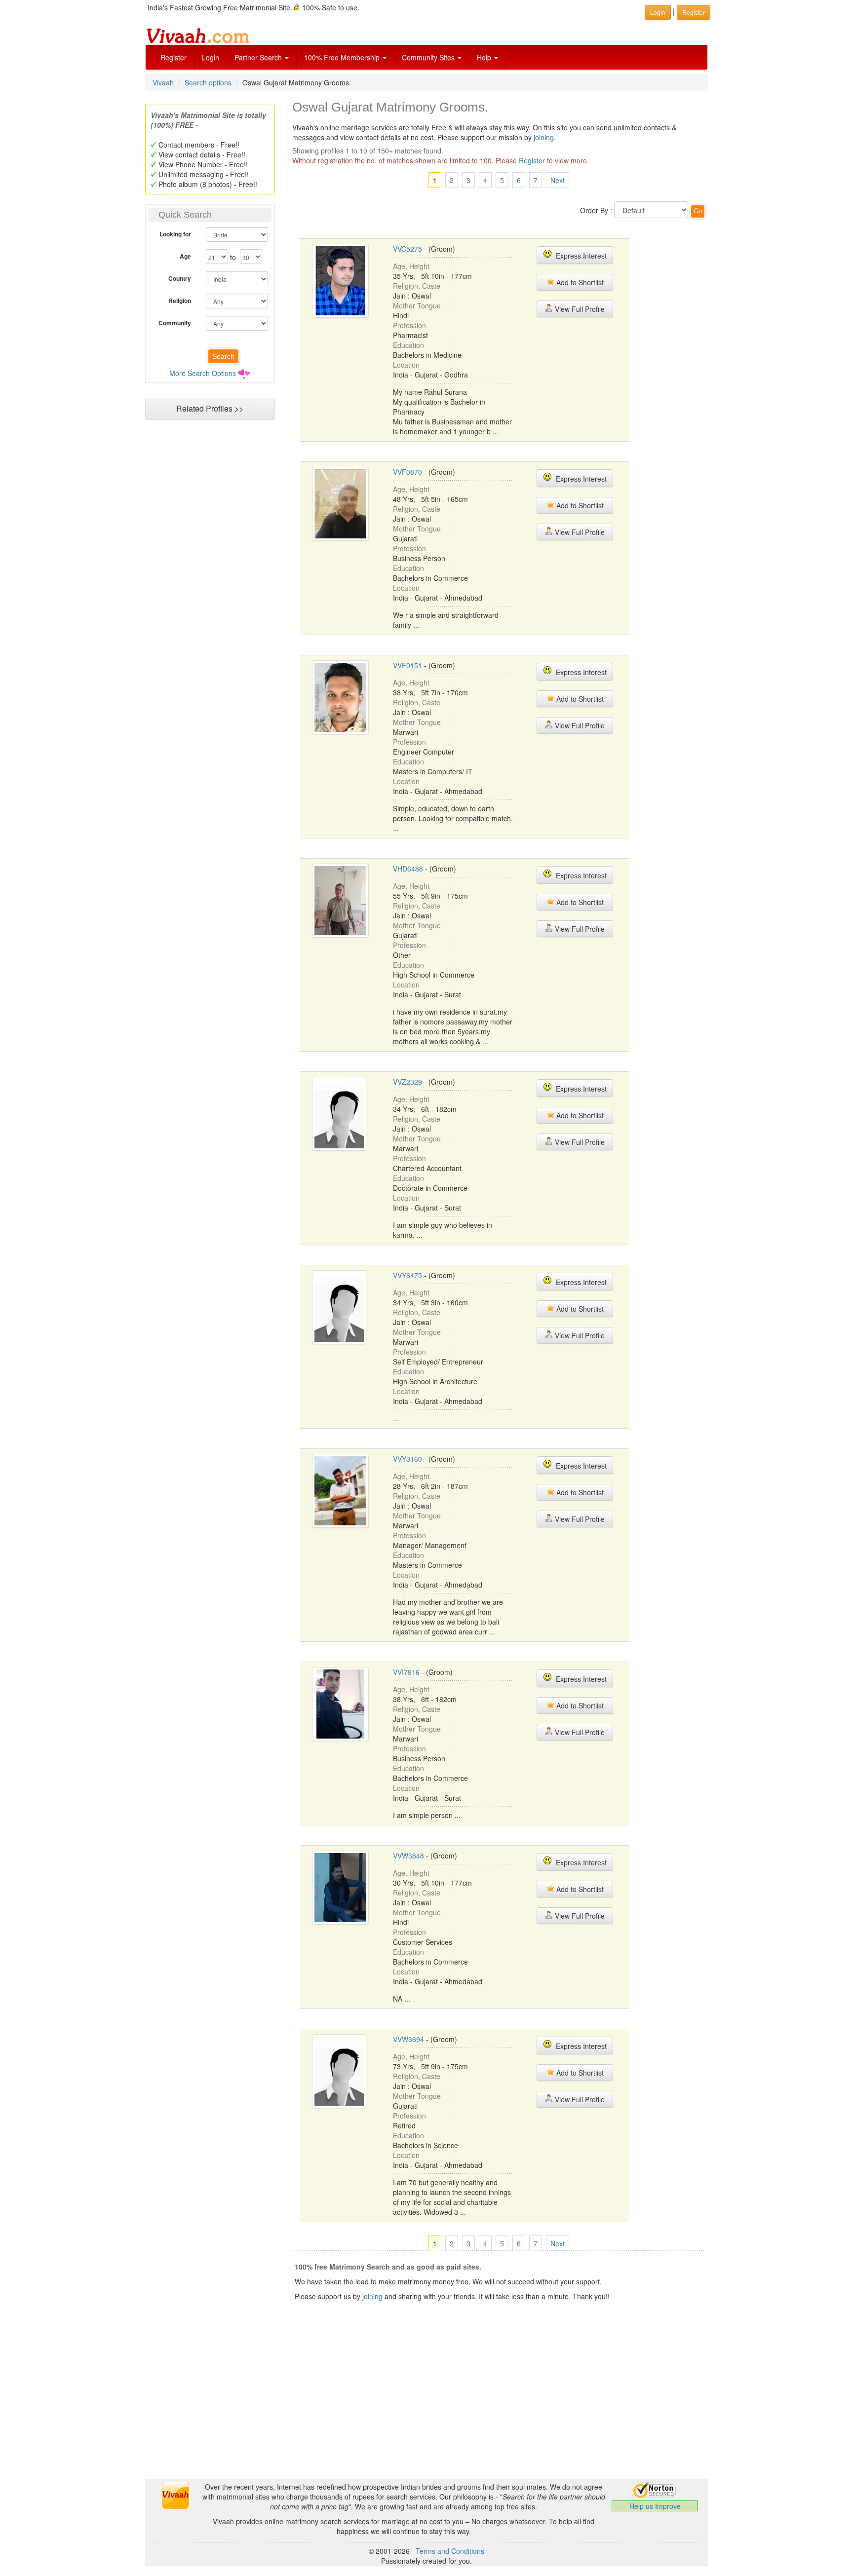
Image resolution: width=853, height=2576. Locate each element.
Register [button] (694, 12)
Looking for (175, 234)
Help (485, 57)
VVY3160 (407, 1459)
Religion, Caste (417, 286)
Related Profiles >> (210, 408)
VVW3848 (408, 1856)
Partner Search (259, 57)
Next (558, 180)
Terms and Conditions (450, 2551)
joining (544, 137)
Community (175, 323)
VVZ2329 (407, 1082)
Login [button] (658, 12)
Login (211, 57)
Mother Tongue (417, 305)
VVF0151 (407, 665)
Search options (208, 82)
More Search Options (203, 373)
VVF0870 (407, 472)
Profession (409, 325)
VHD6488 (408, 869)
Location (406, 365)
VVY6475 (407, 1275)
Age (185, 256)
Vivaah (163, 82)
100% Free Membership (343, 57)
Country (180, 278)
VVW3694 (408, 2039)
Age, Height (411, 266)
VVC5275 (407, 249)
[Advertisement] (210, 615)
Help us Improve (655, 2506)
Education (408, 345)
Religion (180, 301)
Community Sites (429, 57)
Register (174, 57)
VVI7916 (406, 1672)
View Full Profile (579, 309)
